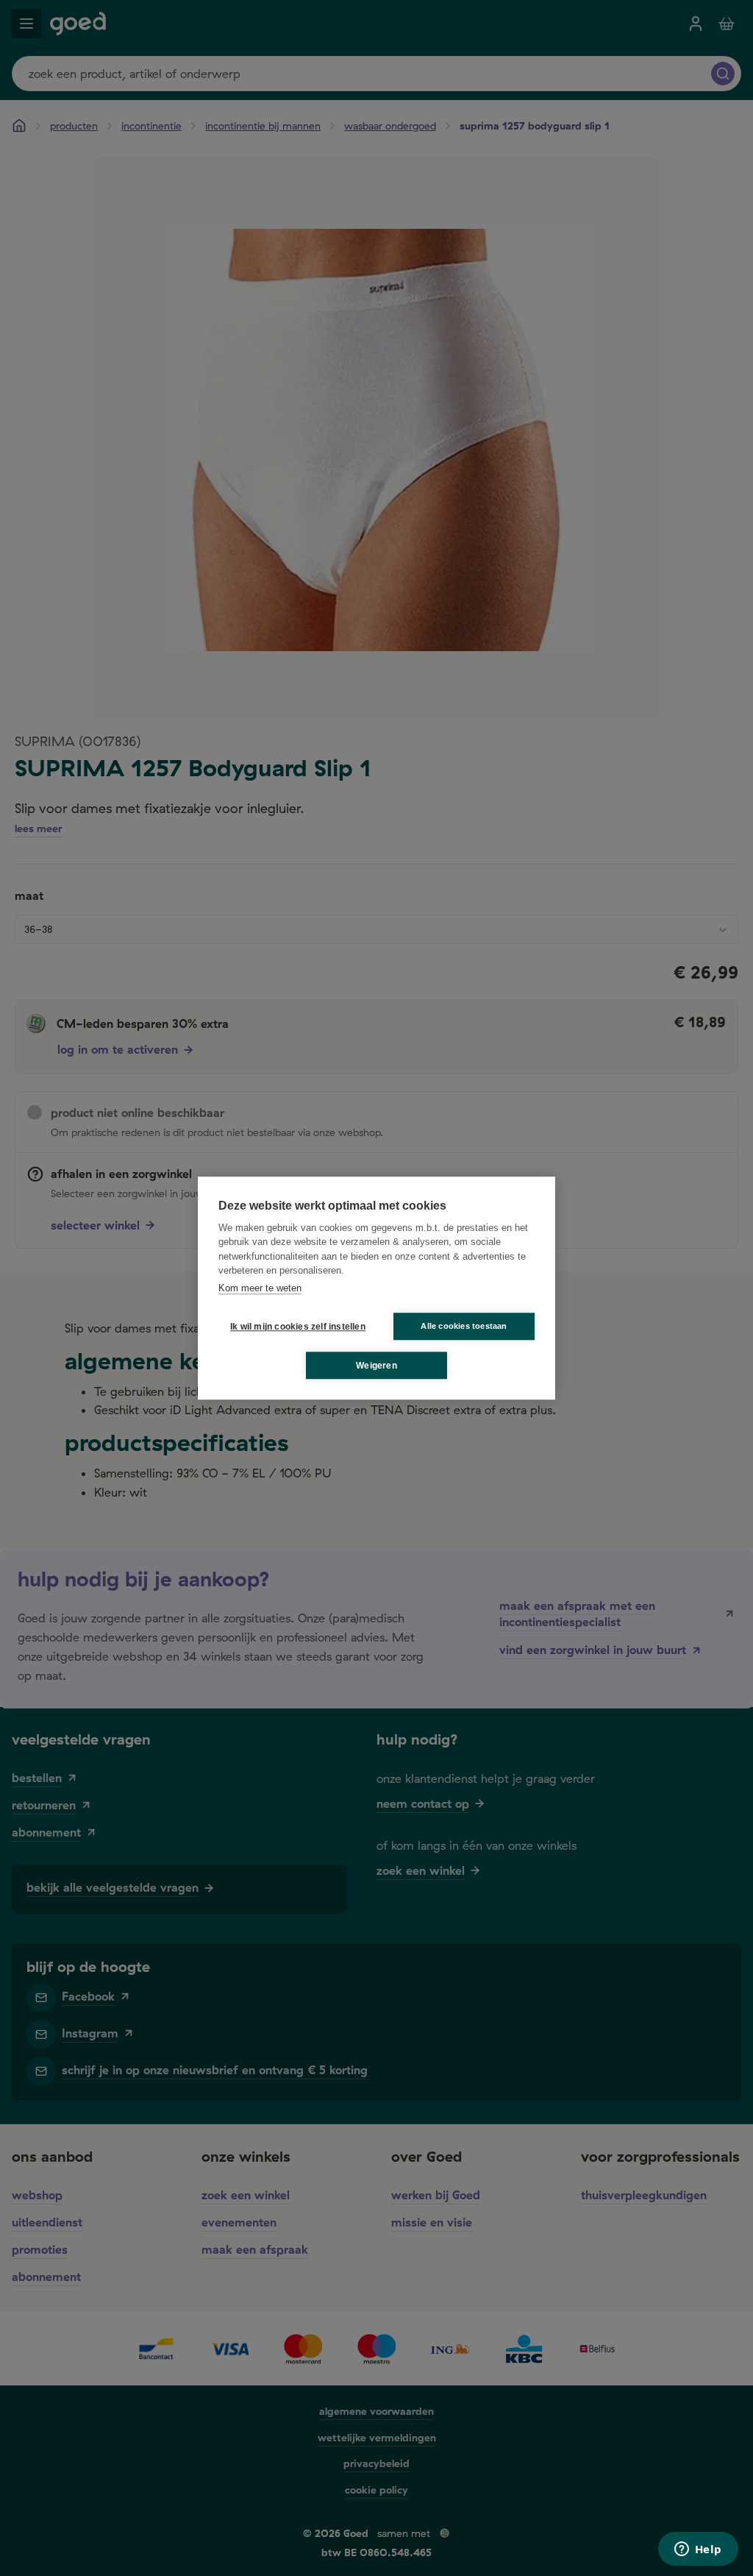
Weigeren (376, 1366)
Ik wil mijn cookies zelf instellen (295, 1327)
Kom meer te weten (260, 1288)
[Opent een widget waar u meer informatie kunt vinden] (698, 2550)
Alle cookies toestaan (464, 1326)
